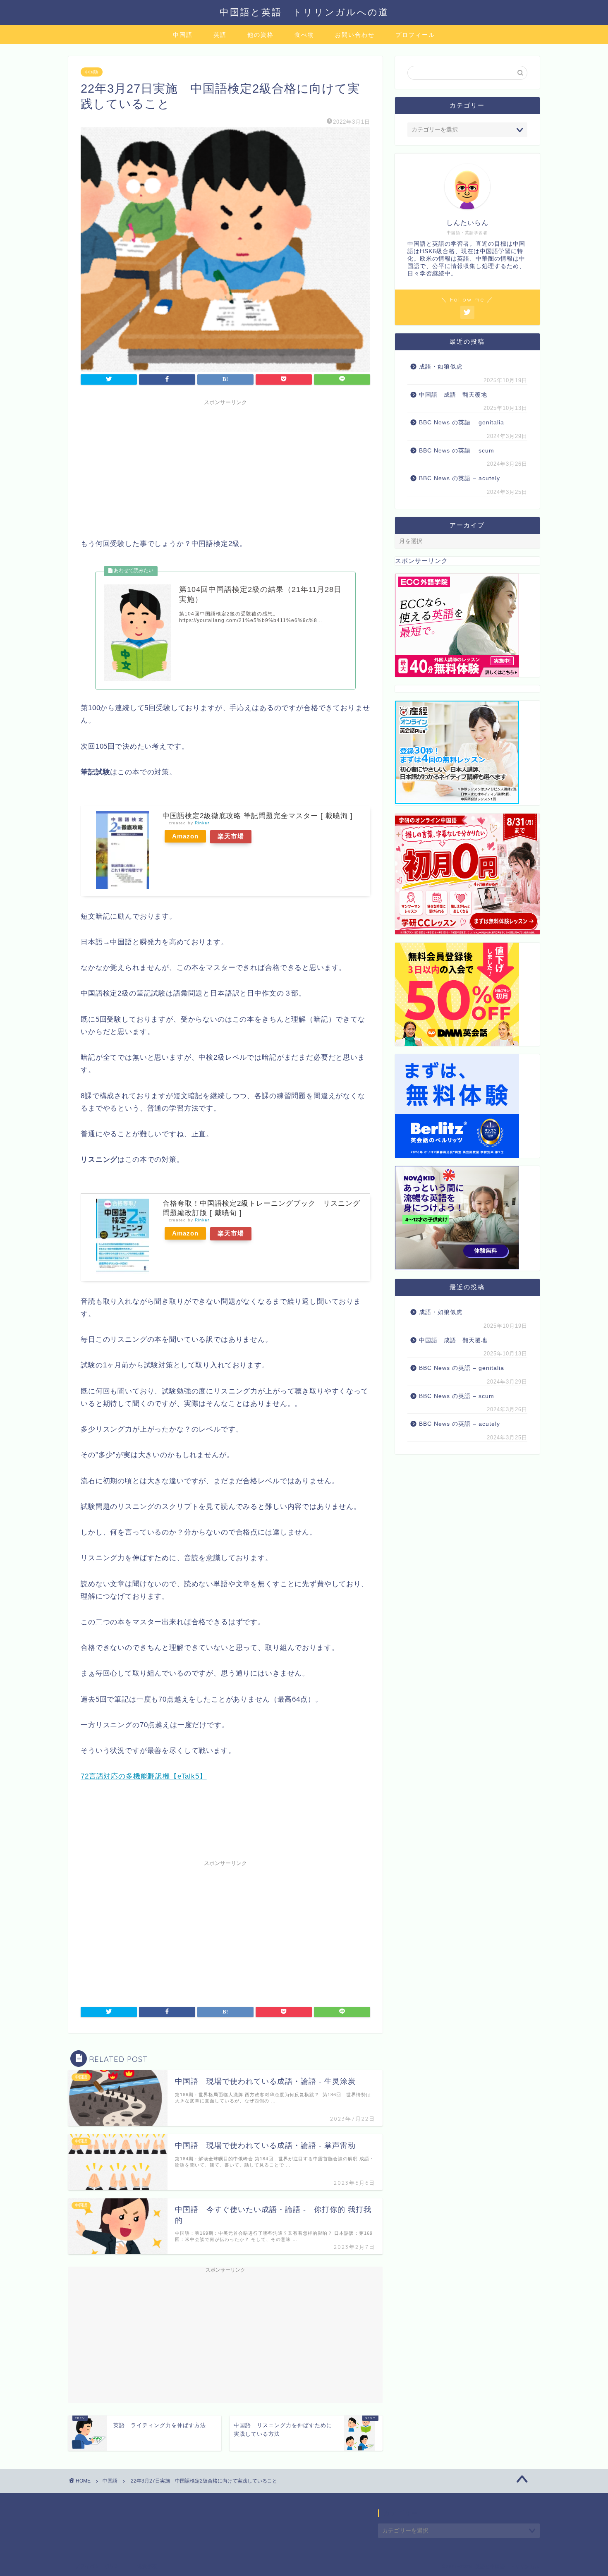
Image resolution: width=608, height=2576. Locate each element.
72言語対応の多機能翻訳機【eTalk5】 (144, 1776)
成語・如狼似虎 (441, 367)
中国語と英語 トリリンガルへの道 (304, 12)
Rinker (202, 823)
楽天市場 (231, 836)
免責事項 (147, 2566)
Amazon (185, 836)
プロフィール (415, 35)
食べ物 (304, 35)
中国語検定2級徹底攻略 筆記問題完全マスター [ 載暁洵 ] (258, 816)
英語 (220, 35)
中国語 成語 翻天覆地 (453, 395)
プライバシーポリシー (100, 2566)
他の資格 (261, 35)
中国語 (183, 35)
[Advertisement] (225, 467)
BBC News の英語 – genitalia (463, 423)
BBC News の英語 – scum (457, 451)
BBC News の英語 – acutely (460, 478)
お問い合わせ (355, 35)
